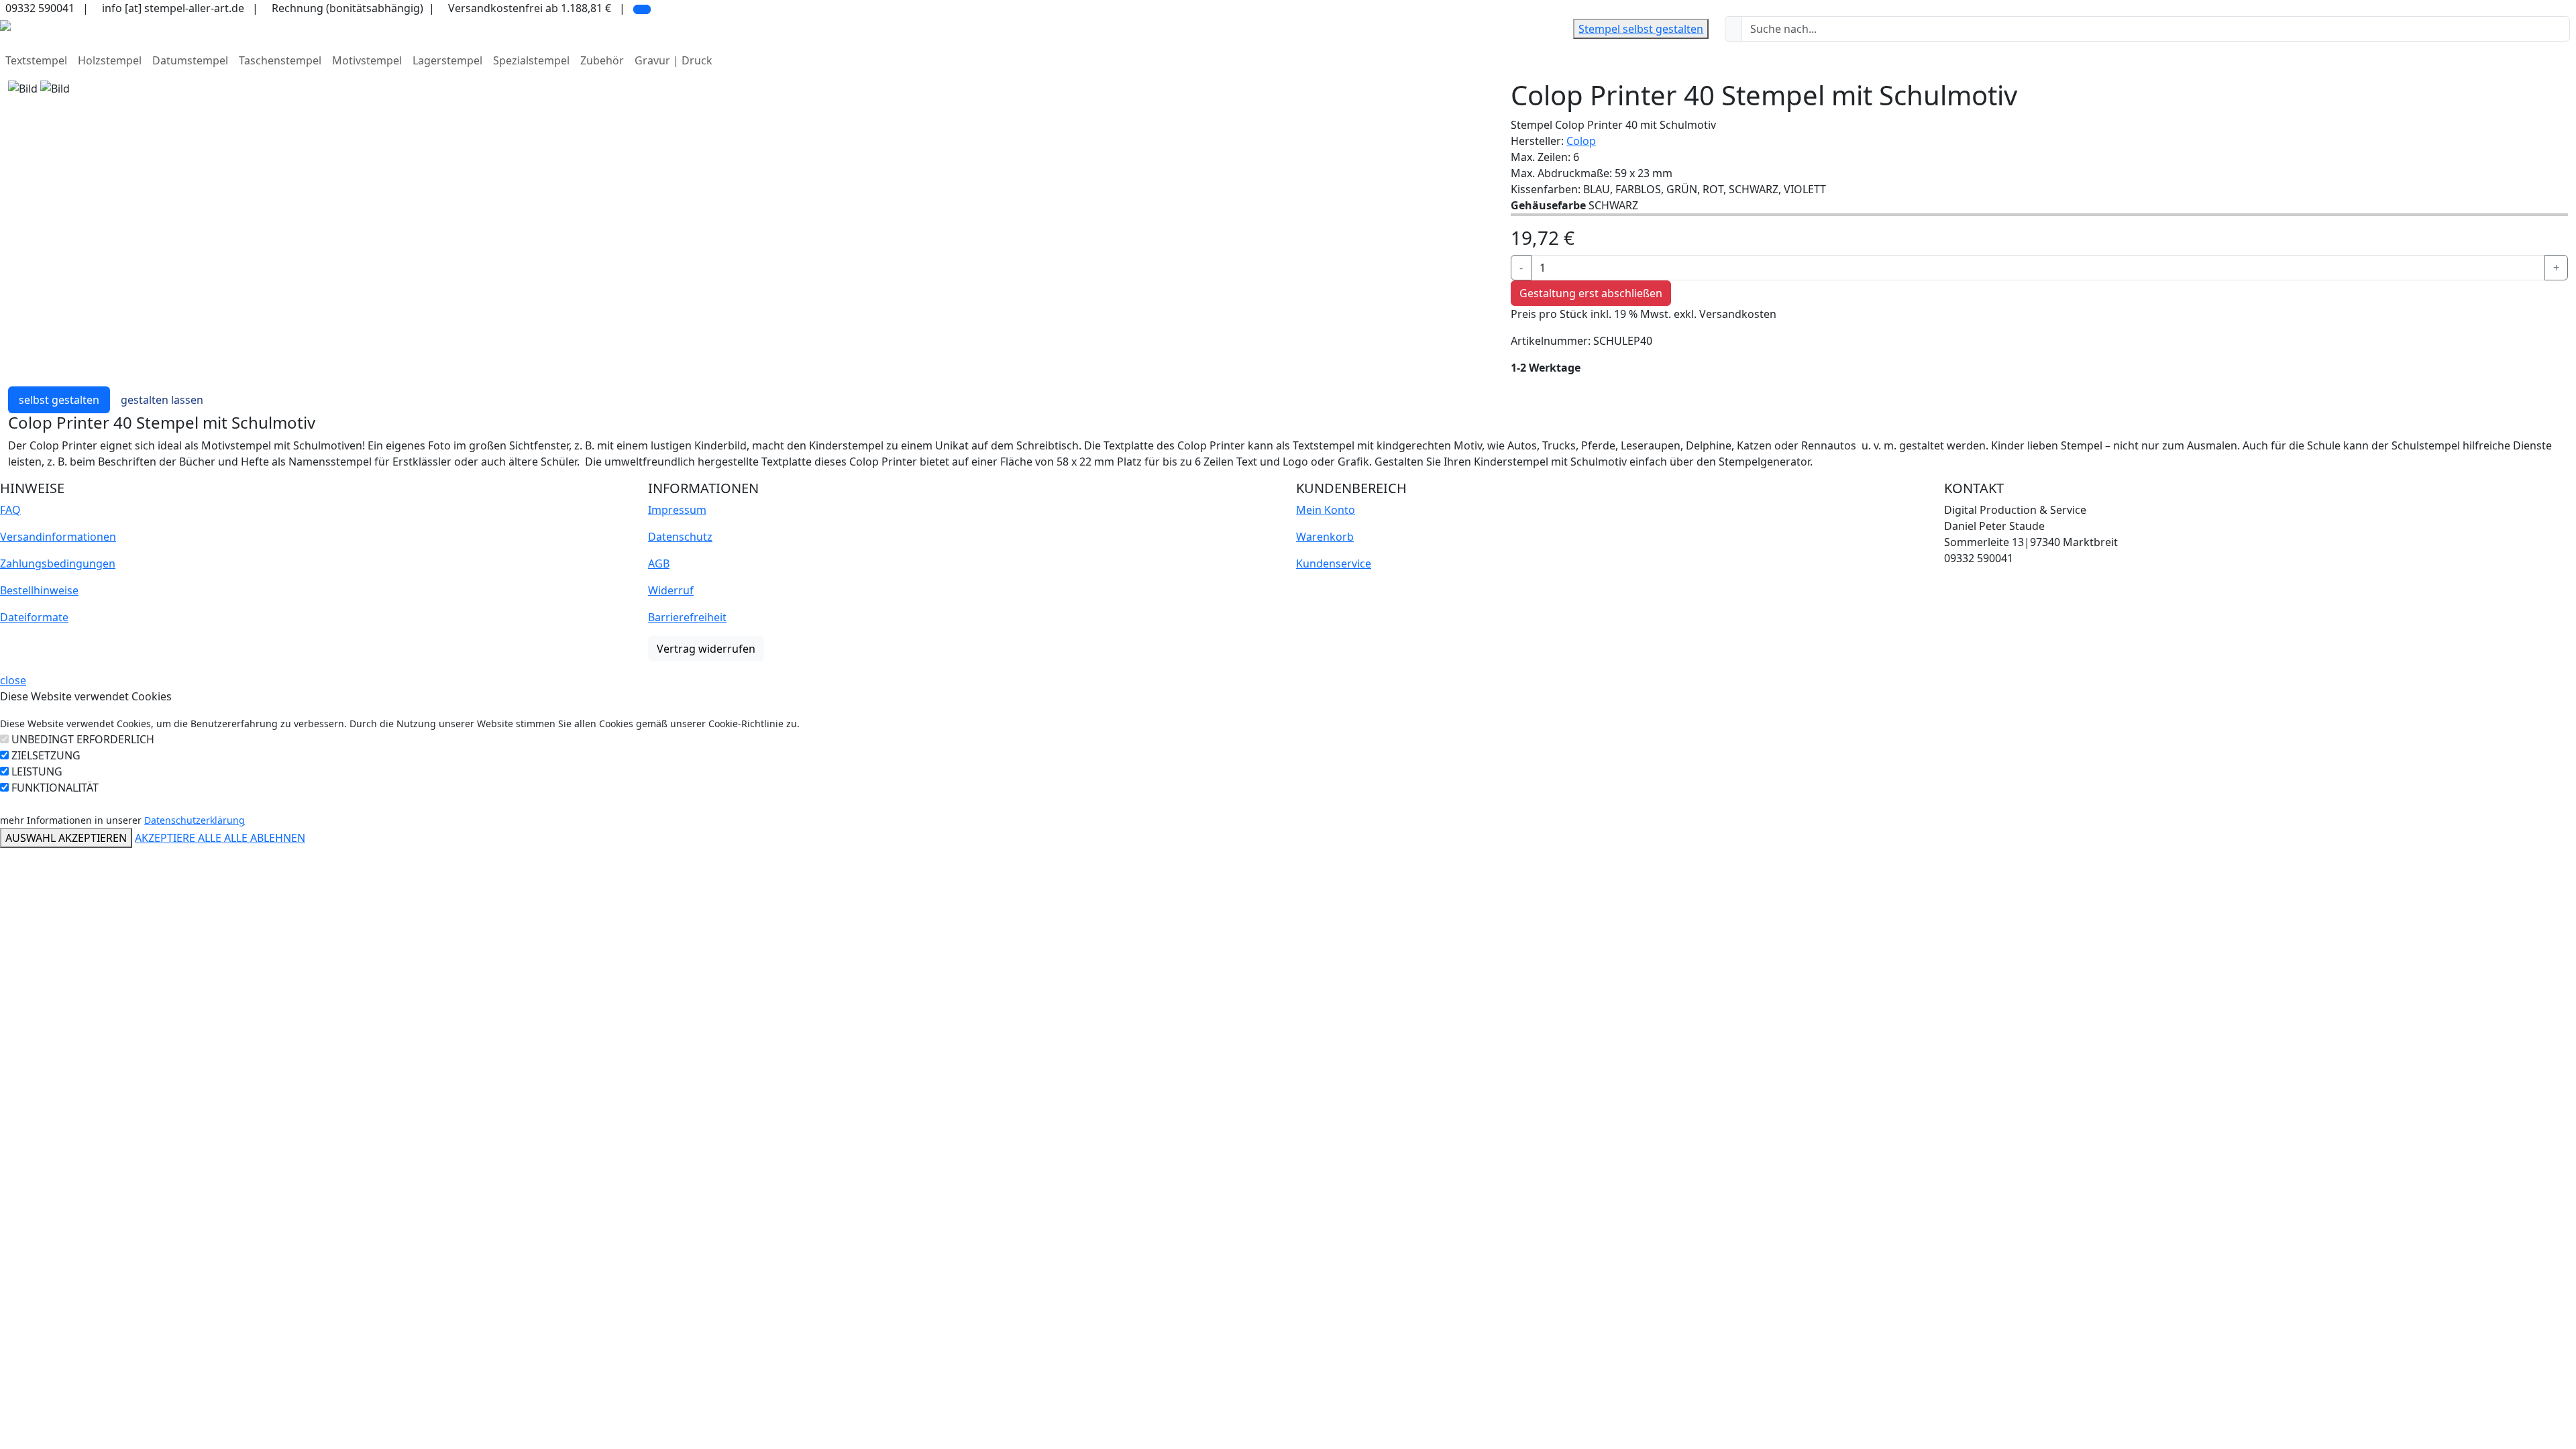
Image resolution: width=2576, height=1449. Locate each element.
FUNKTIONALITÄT (55, 788)
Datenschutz (680, 537)
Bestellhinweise (39, 590)
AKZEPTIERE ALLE (179, 838)
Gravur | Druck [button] (674, 60)
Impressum (677, 510)
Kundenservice (1334, 563)
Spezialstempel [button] (531, 60)
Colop (1581, 141)
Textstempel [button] (36, 60)
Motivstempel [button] (367, 60)
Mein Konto (1326, 510)
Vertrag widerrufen (706, 649)
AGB (659, 563)
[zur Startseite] (5, 24)
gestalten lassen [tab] (162, 400)
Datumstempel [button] (190, 60)
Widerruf (671, 590)
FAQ (10, 510)
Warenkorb (1325, 537)
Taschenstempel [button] (280, 60)
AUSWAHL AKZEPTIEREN (66, 838)
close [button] (13, 680)
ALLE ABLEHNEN (265, 838)
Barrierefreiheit (687, 617)
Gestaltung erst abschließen (1591, 293)
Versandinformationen (58, 537)
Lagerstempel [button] (447, 60)
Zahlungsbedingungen (58, 563)
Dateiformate (34, 617)
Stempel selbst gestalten (1641, 29)
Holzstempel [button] (110, 60)
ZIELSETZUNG (46, 755)
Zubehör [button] (602, 60)
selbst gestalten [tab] (59, 400)
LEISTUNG (37, 771)
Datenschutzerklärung (195, 820)
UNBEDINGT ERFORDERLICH (83, 739)
